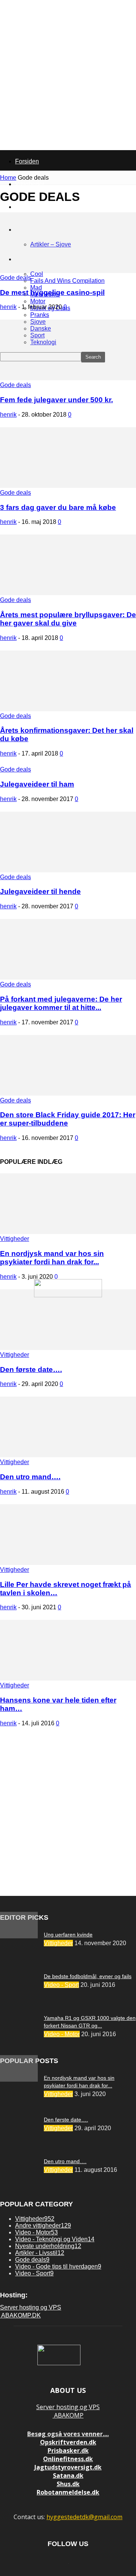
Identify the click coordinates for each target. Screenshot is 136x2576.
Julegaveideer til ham (37, 784)
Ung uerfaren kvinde (68, 1935)
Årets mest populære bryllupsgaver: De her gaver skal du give (68, 619)
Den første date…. (31, 1370)
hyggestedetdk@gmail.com (84, 2517)
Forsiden (27, 161)
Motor (38, 301)
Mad (36, 288)
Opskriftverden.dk (68, 2442)
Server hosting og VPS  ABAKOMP (68, 2411)
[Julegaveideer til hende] (68, 870)
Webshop (28, 207)
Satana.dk (68, 2476)
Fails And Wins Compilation (67, 281)
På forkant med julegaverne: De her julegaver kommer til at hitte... (61, 1003)
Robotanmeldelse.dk (68, 2492)
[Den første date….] (68, 1348)
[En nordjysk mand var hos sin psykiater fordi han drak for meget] (68, 1232)
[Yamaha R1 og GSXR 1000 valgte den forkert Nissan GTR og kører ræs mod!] (19, 1936)
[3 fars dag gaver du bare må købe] (68, 486)
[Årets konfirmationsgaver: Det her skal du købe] (68, 709)
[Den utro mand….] (68, 1455)
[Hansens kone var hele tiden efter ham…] (68, 1678)
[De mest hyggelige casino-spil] (68, 271)
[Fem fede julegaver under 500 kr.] (68, 378)
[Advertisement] (68, 1815)
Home (8, 178)
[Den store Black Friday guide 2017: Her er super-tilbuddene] (68, 1094)
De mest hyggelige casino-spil (52, 292)
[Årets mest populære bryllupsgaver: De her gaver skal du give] (68, 593)
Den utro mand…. (30, 1477)
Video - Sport (61, 1985)
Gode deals (15, 278)
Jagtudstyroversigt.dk (68, 2467)
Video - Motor (62, 2034)
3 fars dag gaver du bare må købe (58, 507)
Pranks (40, 315)
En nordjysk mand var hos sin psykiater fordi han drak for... (52, 1258)
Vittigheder (15, 1239)
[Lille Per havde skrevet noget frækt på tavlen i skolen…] (68, 1563)
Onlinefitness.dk (68, 2459)
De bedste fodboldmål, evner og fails (88, 1976)
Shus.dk (68, 2484)
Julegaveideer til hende (40, 891)
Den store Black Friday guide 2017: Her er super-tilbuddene (68, 1119)
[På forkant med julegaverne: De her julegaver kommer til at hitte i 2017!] (68, 978)
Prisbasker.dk (68, 2451)
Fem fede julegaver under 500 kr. (56, 400)
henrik (8, 307)
